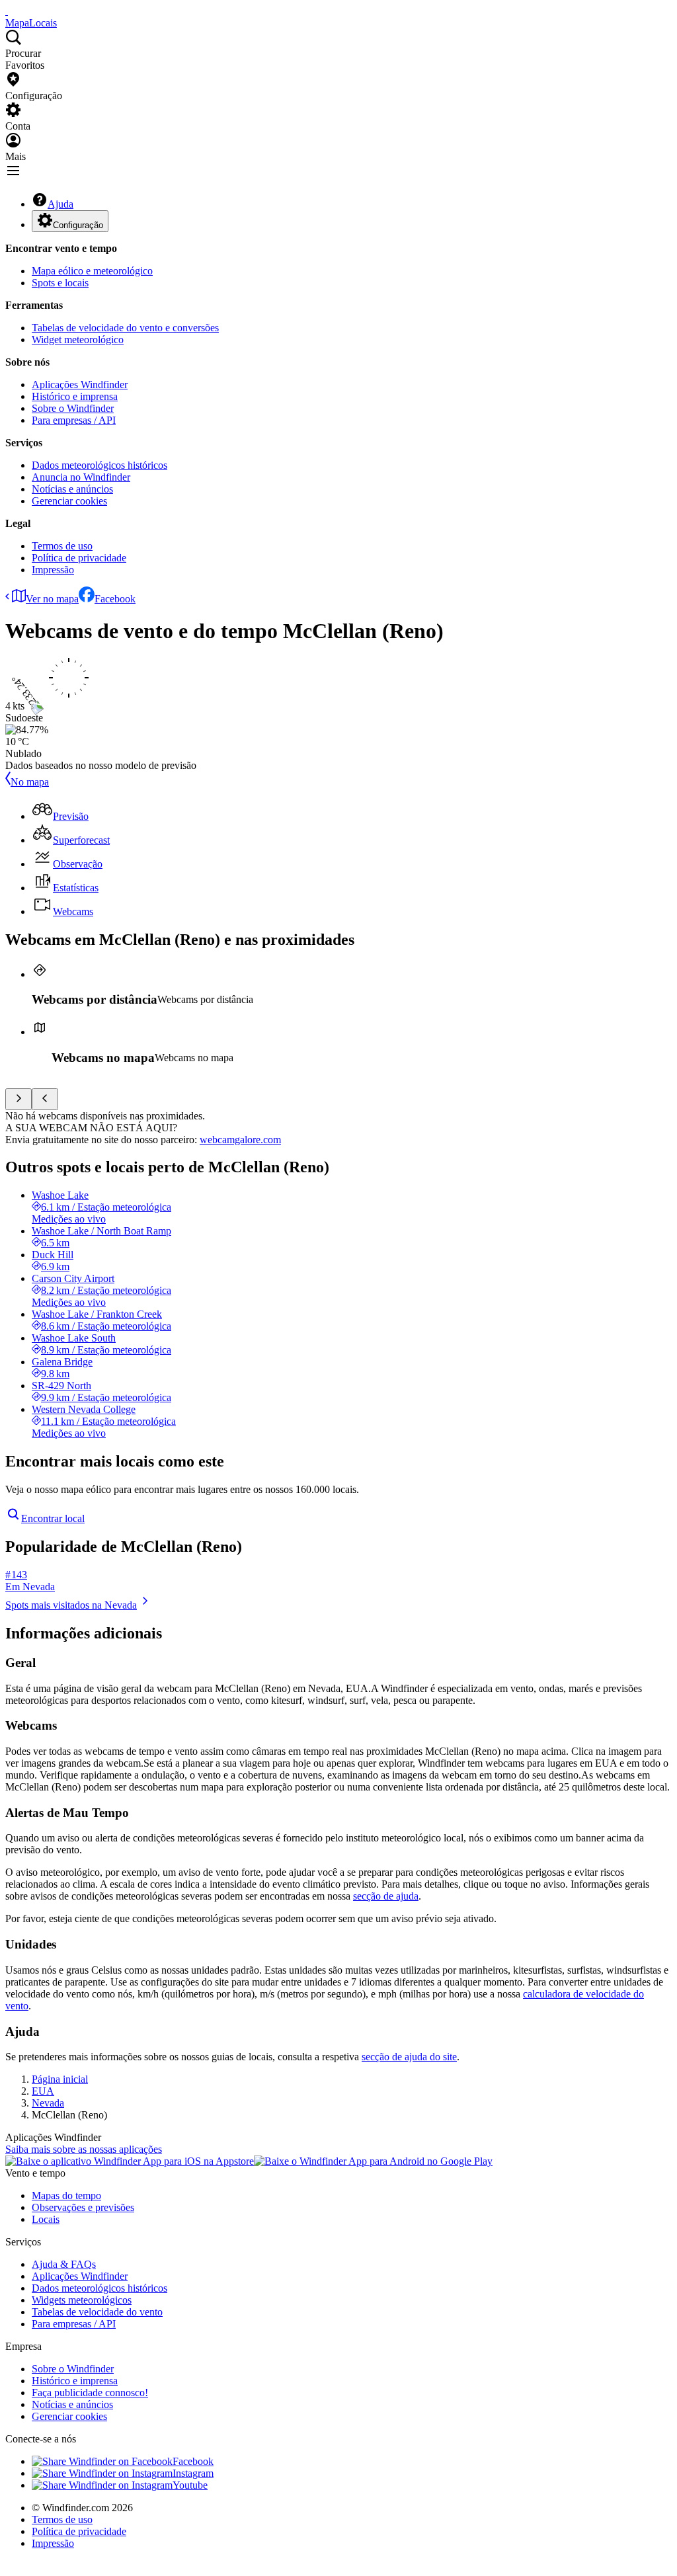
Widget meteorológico (78, 340)
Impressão (53, 570)
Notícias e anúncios (72, 489)
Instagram (193, 2473)
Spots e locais (60, 283)
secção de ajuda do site (409, 2057)
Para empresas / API (74, 420)
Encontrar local (53, 1518)
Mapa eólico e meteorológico (92, 271)
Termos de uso (62, 546)
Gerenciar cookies (69, 501)
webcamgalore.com (240, 1140)
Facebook (115, 599)
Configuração (78, 225)
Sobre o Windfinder (73, 408)
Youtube (190, 2485)
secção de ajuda (386, 1896)
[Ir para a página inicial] (7, 11)
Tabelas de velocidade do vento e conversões (125, 328)
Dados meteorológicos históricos (100, 465)
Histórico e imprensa (75, 396)
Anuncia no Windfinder (81, 477)
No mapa (30, 782)
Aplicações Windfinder (80, 384)
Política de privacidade (79, 558)
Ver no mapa (52, 599)
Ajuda (60, 204)
